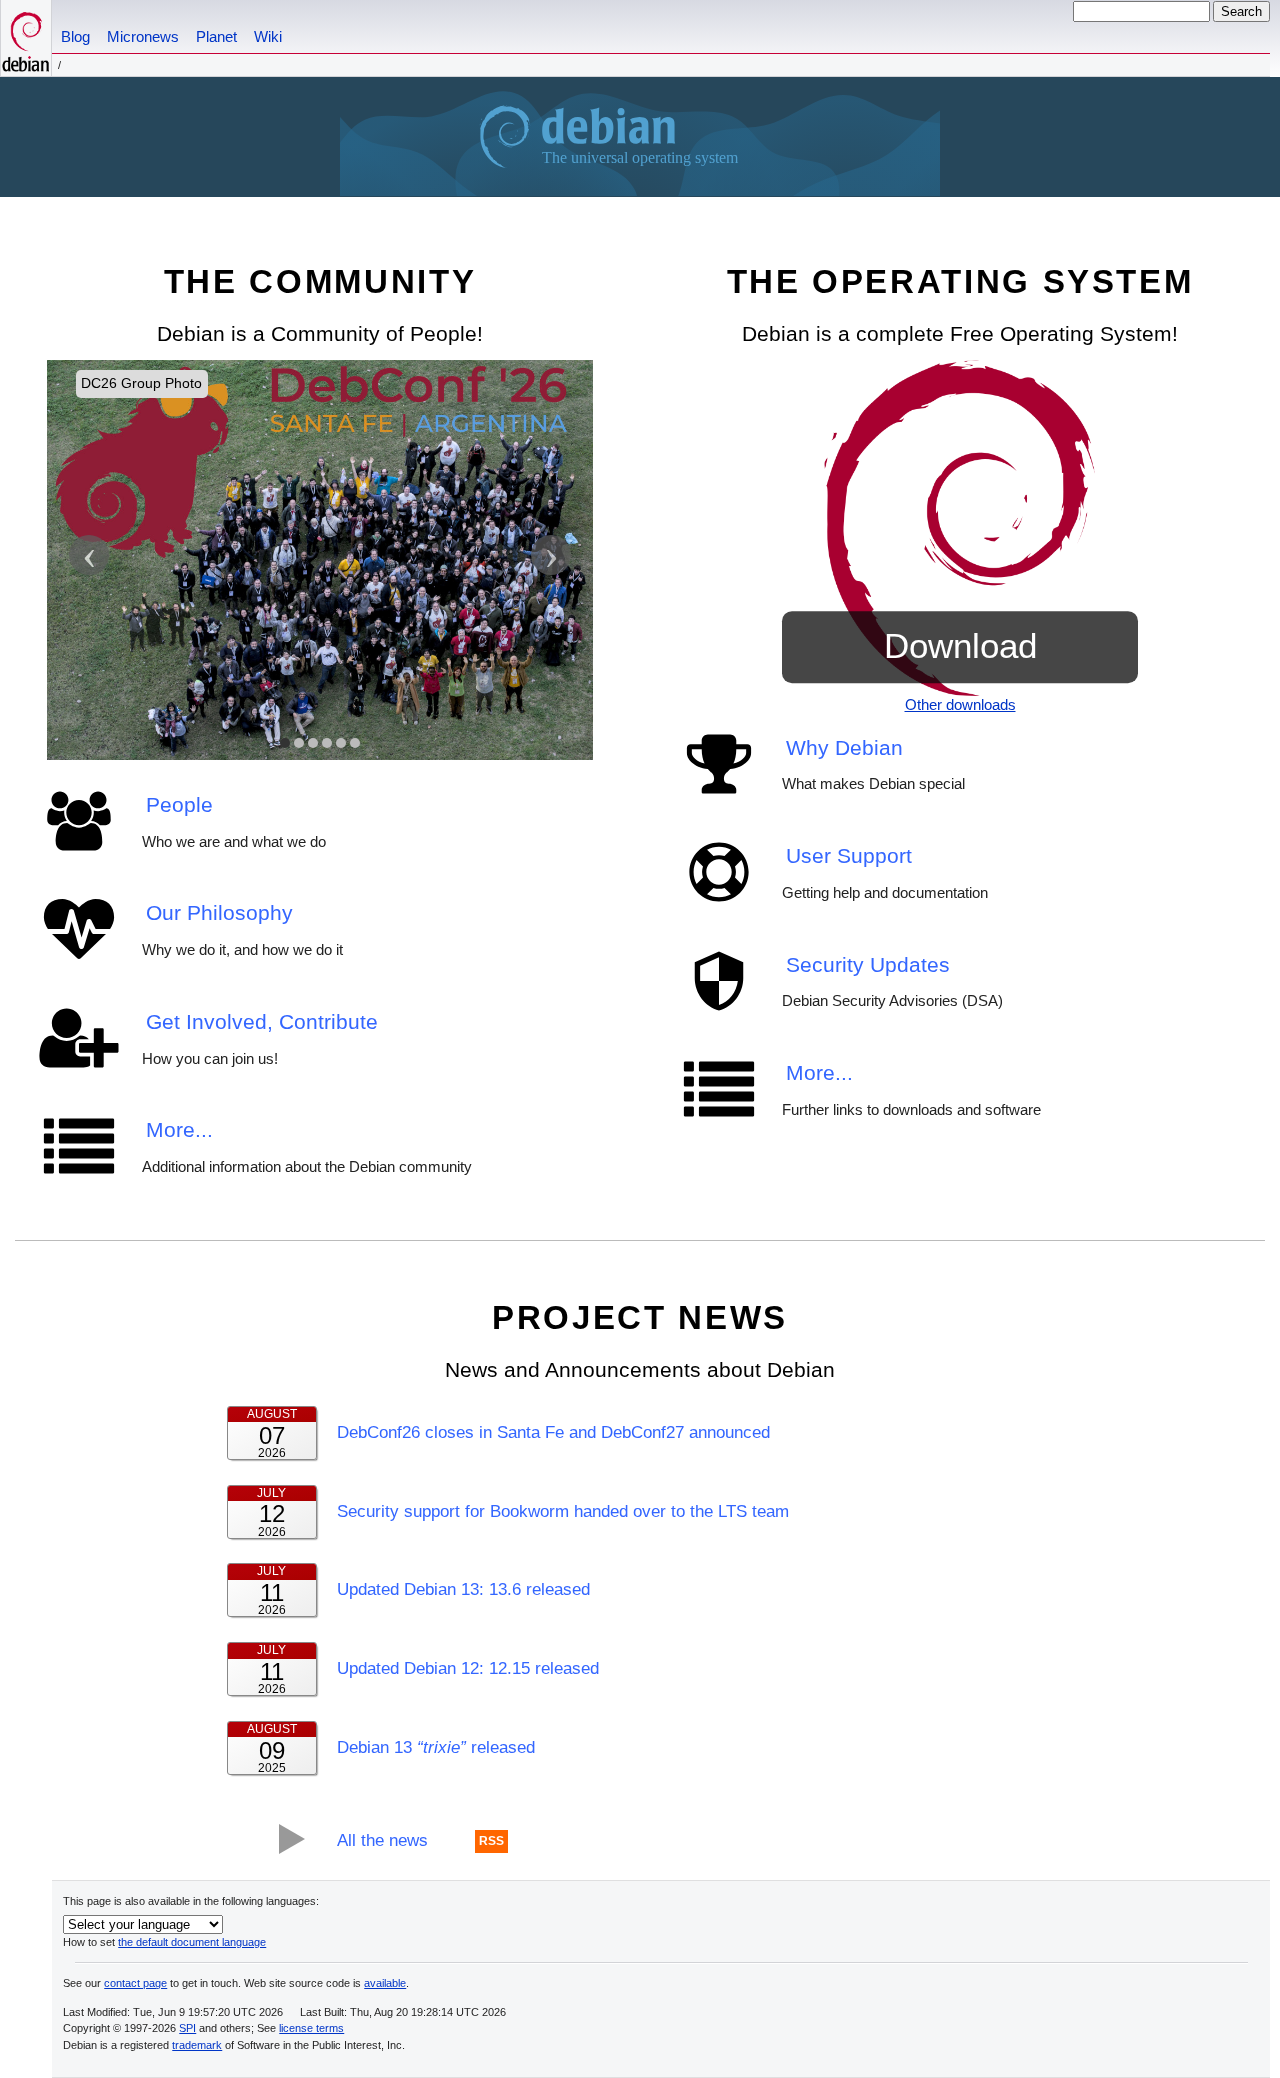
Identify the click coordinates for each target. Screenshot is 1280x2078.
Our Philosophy (219, 912)
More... (179, 1129)
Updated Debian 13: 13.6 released (463, 1589)
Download (960, 646)
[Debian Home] (26, 38)
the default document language (192, 1942)
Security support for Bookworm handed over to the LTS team (563, 1511)
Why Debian (844, 747)
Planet (216, 36)
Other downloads (960, 704)
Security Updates (868, 964)
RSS (491, 1842)
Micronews (143, 36)
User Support (849, 855)
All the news (382, 1840)
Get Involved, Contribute (262, 1021)
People (179, 804)
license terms (311, 2028)
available (385, 1983)
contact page (135, 1983)
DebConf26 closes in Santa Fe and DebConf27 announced (553, 1432)
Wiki (268, 36)
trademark (197, 2045)
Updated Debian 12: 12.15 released (468, 1668)
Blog (75, 36)
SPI (187, 2028)
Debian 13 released (436, 1747)
